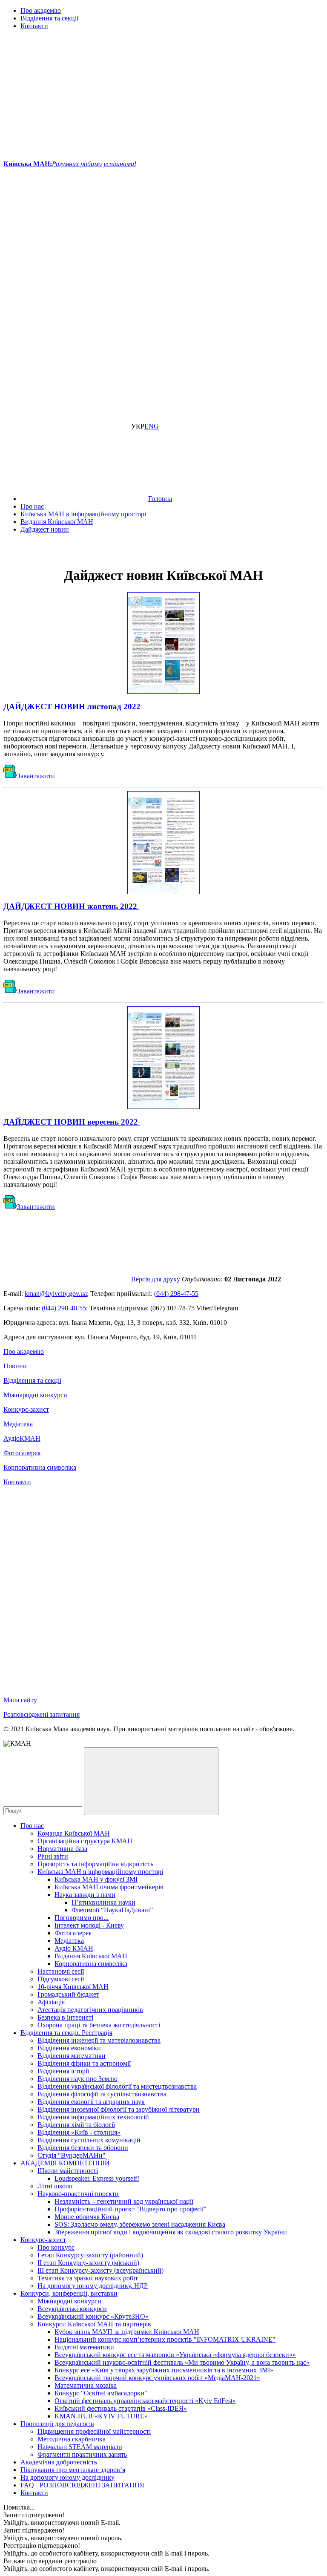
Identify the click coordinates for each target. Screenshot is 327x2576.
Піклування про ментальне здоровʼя (73, 2470)
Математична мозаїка (86, 2385)
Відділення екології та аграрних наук (91, 2102)
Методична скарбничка (72, 2439)
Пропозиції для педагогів (57, 2424)
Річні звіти (53, 1856)
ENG (152, 426)
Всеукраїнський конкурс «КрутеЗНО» (93, 2316)
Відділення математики (72, 2056)
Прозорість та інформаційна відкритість (95, 1864)
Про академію (41, 10)
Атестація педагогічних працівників (90, 2010)
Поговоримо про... (82, 1918)
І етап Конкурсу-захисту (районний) (90, 2255)
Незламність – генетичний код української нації (124, 2201)
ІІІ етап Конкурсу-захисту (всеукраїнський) (100, 2270)
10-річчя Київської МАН (73, 1987)
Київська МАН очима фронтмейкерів (109, 1887)
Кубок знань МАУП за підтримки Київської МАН (127, 2332)
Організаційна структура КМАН (85, 1841)
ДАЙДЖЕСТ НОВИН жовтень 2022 (71, 906)
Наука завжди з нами (85, 1895)
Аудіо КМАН (74, 1948)
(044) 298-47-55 (176, 1294)
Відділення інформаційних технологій (93, 2117)
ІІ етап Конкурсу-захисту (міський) (88, 2263)
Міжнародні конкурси (35, 1395)
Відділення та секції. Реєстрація (66, 2033)
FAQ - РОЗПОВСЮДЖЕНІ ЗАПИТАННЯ (82, 2485)
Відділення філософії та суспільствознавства (102, 2094)
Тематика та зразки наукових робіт (88, 2278)
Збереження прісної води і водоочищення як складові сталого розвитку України (171, 2232)
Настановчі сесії (61, 1971)
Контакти (34, 26)
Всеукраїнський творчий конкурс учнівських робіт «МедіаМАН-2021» (157, 2378)
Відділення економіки (69, 2048)
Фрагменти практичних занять (82, 2454)
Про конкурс (56, 2247)
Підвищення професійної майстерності (94, 2431)
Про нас (32, 1826)
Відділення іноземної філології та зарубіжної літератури (119, 2109)
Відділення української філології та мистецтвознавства (117, 2086)
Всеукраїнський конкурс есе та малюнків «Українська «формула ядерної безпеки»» (175, 2355)
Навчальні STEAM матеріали (80, 2447)
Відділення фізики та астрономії (84, 2063)
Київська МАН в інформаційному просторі (100, 1872)
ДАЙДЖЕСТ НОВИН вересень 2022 (72, 1122)
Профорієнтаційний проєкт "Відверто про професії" (131, 2209)
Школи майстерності (68, 2171)
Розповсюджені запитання (42, 1714)
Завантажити (36, 776)
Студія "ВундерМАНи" (72, 2155)
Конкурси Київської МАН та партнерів (94, 2324)
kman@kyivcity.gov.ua (56, 1294)
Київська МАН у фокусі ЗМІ (96, 1879)
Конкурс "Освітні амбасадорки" (101, 2393)
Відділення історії (63, 2071)
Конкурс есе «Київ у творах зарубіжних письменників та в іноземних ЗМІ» (164, 2370)
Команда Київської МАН (74, 1833)
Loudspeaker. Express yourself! (97, 2178)
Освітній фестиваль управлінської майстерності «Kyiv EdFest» (145, 2401)
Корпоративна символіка (40, 1467)
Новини (15, 1366)
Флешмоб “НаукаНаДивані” (112, 1910)
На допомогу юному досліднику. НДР (93, 2286)
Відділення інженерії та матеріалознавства (99, 2040)
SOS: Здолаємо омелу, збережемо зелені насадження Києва (140, 2224)
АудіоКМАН (22, 1438)
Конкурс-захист (26, 1409)
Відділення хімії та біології (76, 2125)
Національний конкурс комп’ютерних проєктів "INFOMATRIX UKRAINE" (165, 2339)
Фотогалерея (22, 1453)
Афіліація (51, 2002)
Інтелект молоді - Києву (89, 1925)
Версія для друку (156, 1279)
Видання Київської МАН (91, 1956)
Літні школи (55, 2186)
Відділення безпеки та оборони (83, 2148)
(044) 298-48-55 (64, 1308)
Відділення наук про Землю (77, 2079)
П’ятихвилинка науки (103, 1902)
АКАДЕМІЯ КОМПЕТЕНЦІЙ (65, 2163)
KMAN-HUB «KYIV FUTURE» (101, 2416)
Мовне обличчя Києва (87, 2217)
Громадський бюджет (68, 1994)
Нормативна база (62, 1849)
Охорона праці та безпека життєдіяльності (99, 2025)
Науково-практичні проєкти (78, 2194)
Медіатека (18, 1424)
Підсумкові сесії (61, 1979)
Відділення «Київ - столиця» (79, 2132)
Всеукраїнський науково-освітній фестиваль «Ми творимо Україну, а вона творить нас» (182, 2362)
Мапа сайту (20, 1700)
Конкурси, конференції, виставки (69, 2293)
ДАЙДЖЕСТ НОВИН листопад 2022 (73, 707)
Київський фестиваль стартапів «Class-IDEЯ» (121, 2408)
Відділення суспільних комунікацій (89, 2140)
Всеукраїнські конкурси (72, 2309)
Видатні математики (84, 2347)
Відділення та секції (49, 18)
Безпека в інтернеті (65, 2017)
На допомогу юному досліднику (67, 2477)
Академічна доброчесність (59, 2462)
